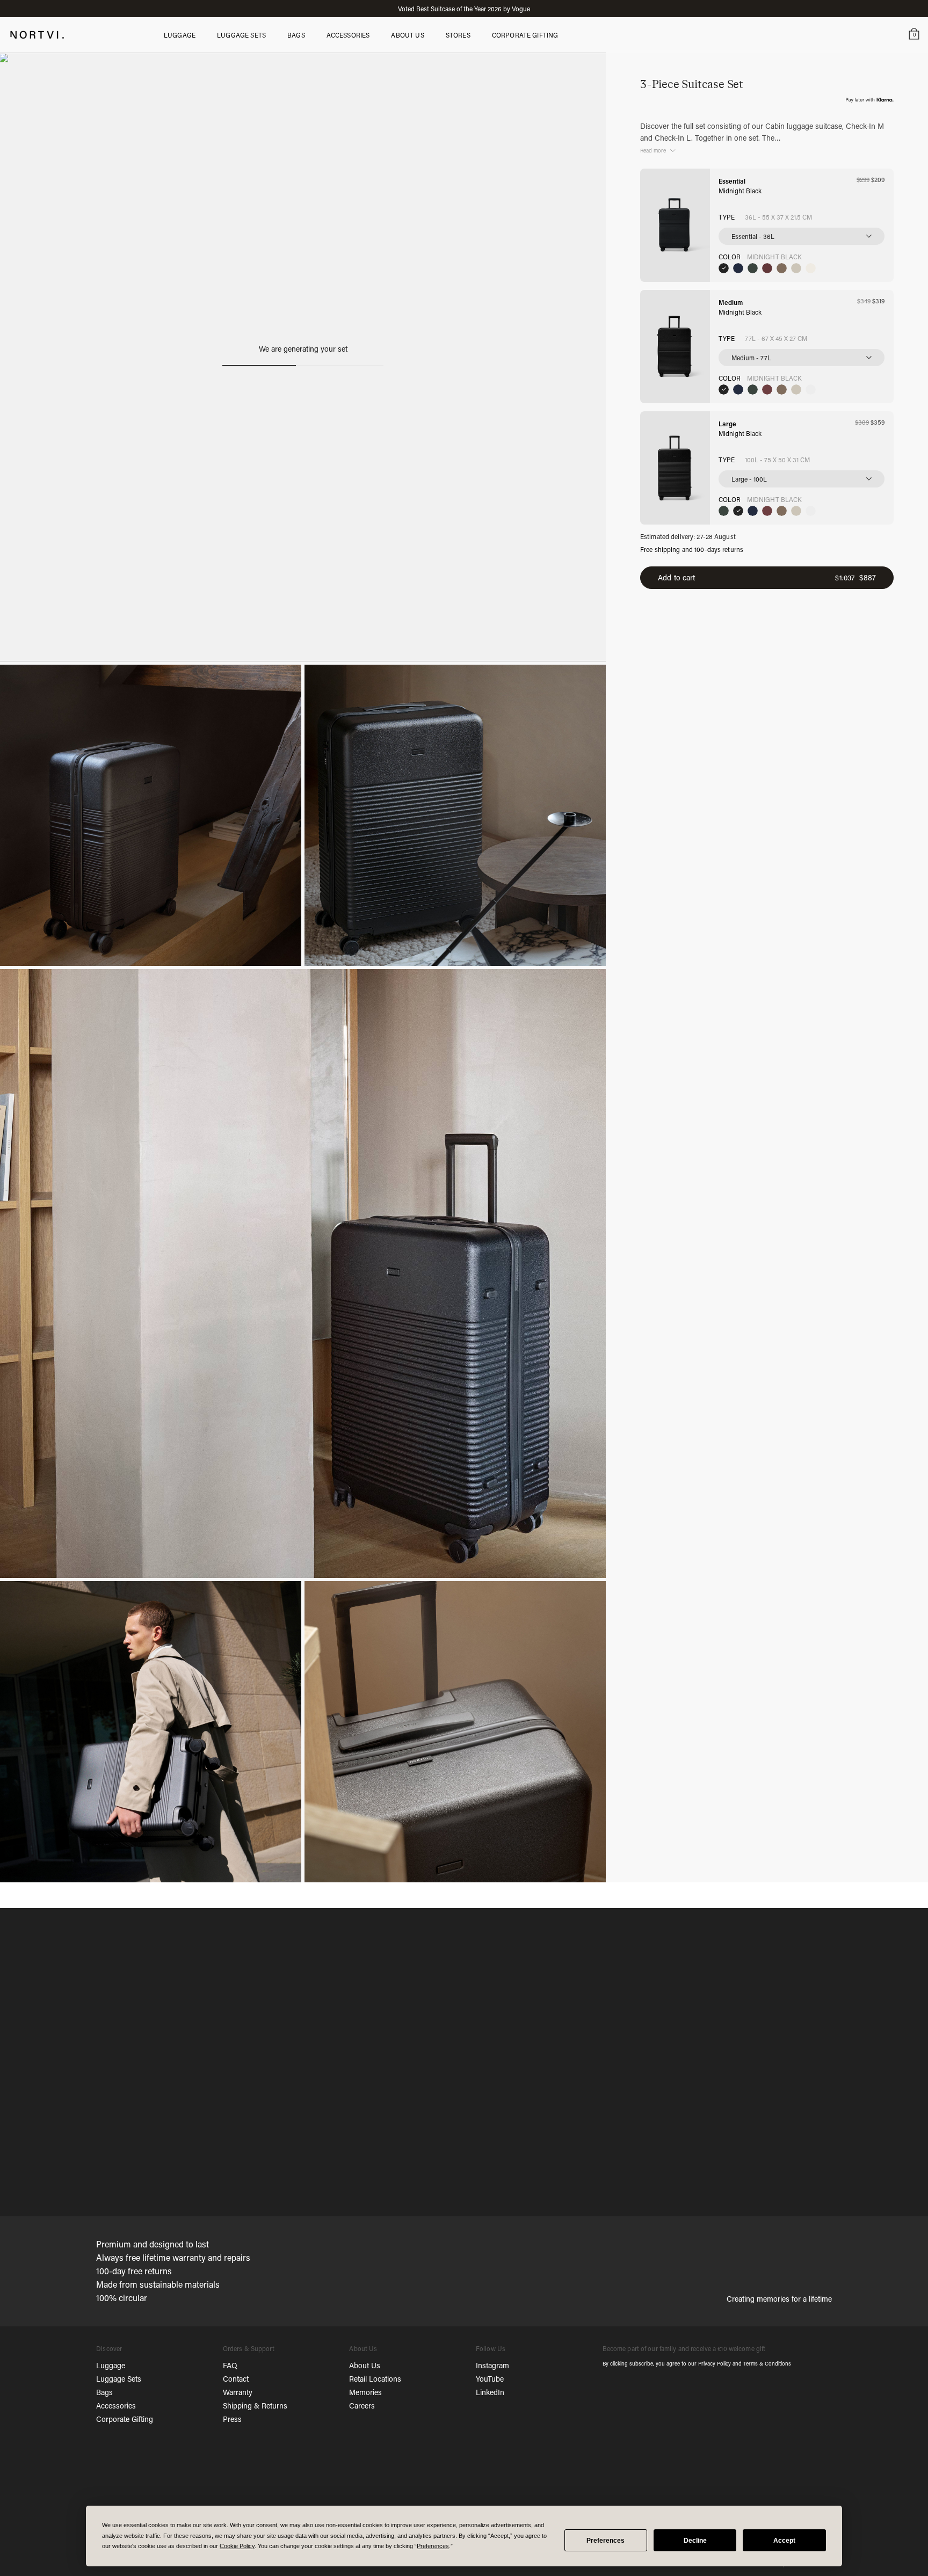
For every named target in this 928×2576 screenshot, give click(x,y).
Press (232, 2419)
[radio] (724, 268)
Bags (104, 2392)
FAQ (230, 2365)
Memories (365, 2392)
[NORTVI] (37, 34)
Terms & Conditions (767, 2364)
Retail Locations (375, 2379)
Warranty (238, 2392)
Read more (653, 151)
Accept (784, 2541)
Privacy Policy (715, 2364)
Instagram (492, 2365)
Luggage (111, 2365)
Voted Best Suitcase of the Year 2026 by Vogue (464, 9)
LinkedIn (490, 2392)
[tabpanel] (464, 2063)
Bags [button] (296, 35)
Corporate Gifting (125, 2419)
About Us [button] (407, 35)
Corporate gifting (525, 35)
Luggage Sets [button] (241, 35)
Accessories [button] (348, 35)
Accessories (116, 2406)
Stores (458, 35)
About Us (365, 2365)
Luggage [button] (180, 35)
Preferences (606, 2541)
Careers (362, 2406)
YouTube (490, 2379)
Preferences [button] (433, 2546)
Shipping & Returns (255, 2406)
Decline (695, 2541)
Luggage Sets (119, 2379)
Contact (236, 2379)
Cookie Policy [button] (237, 2546)
